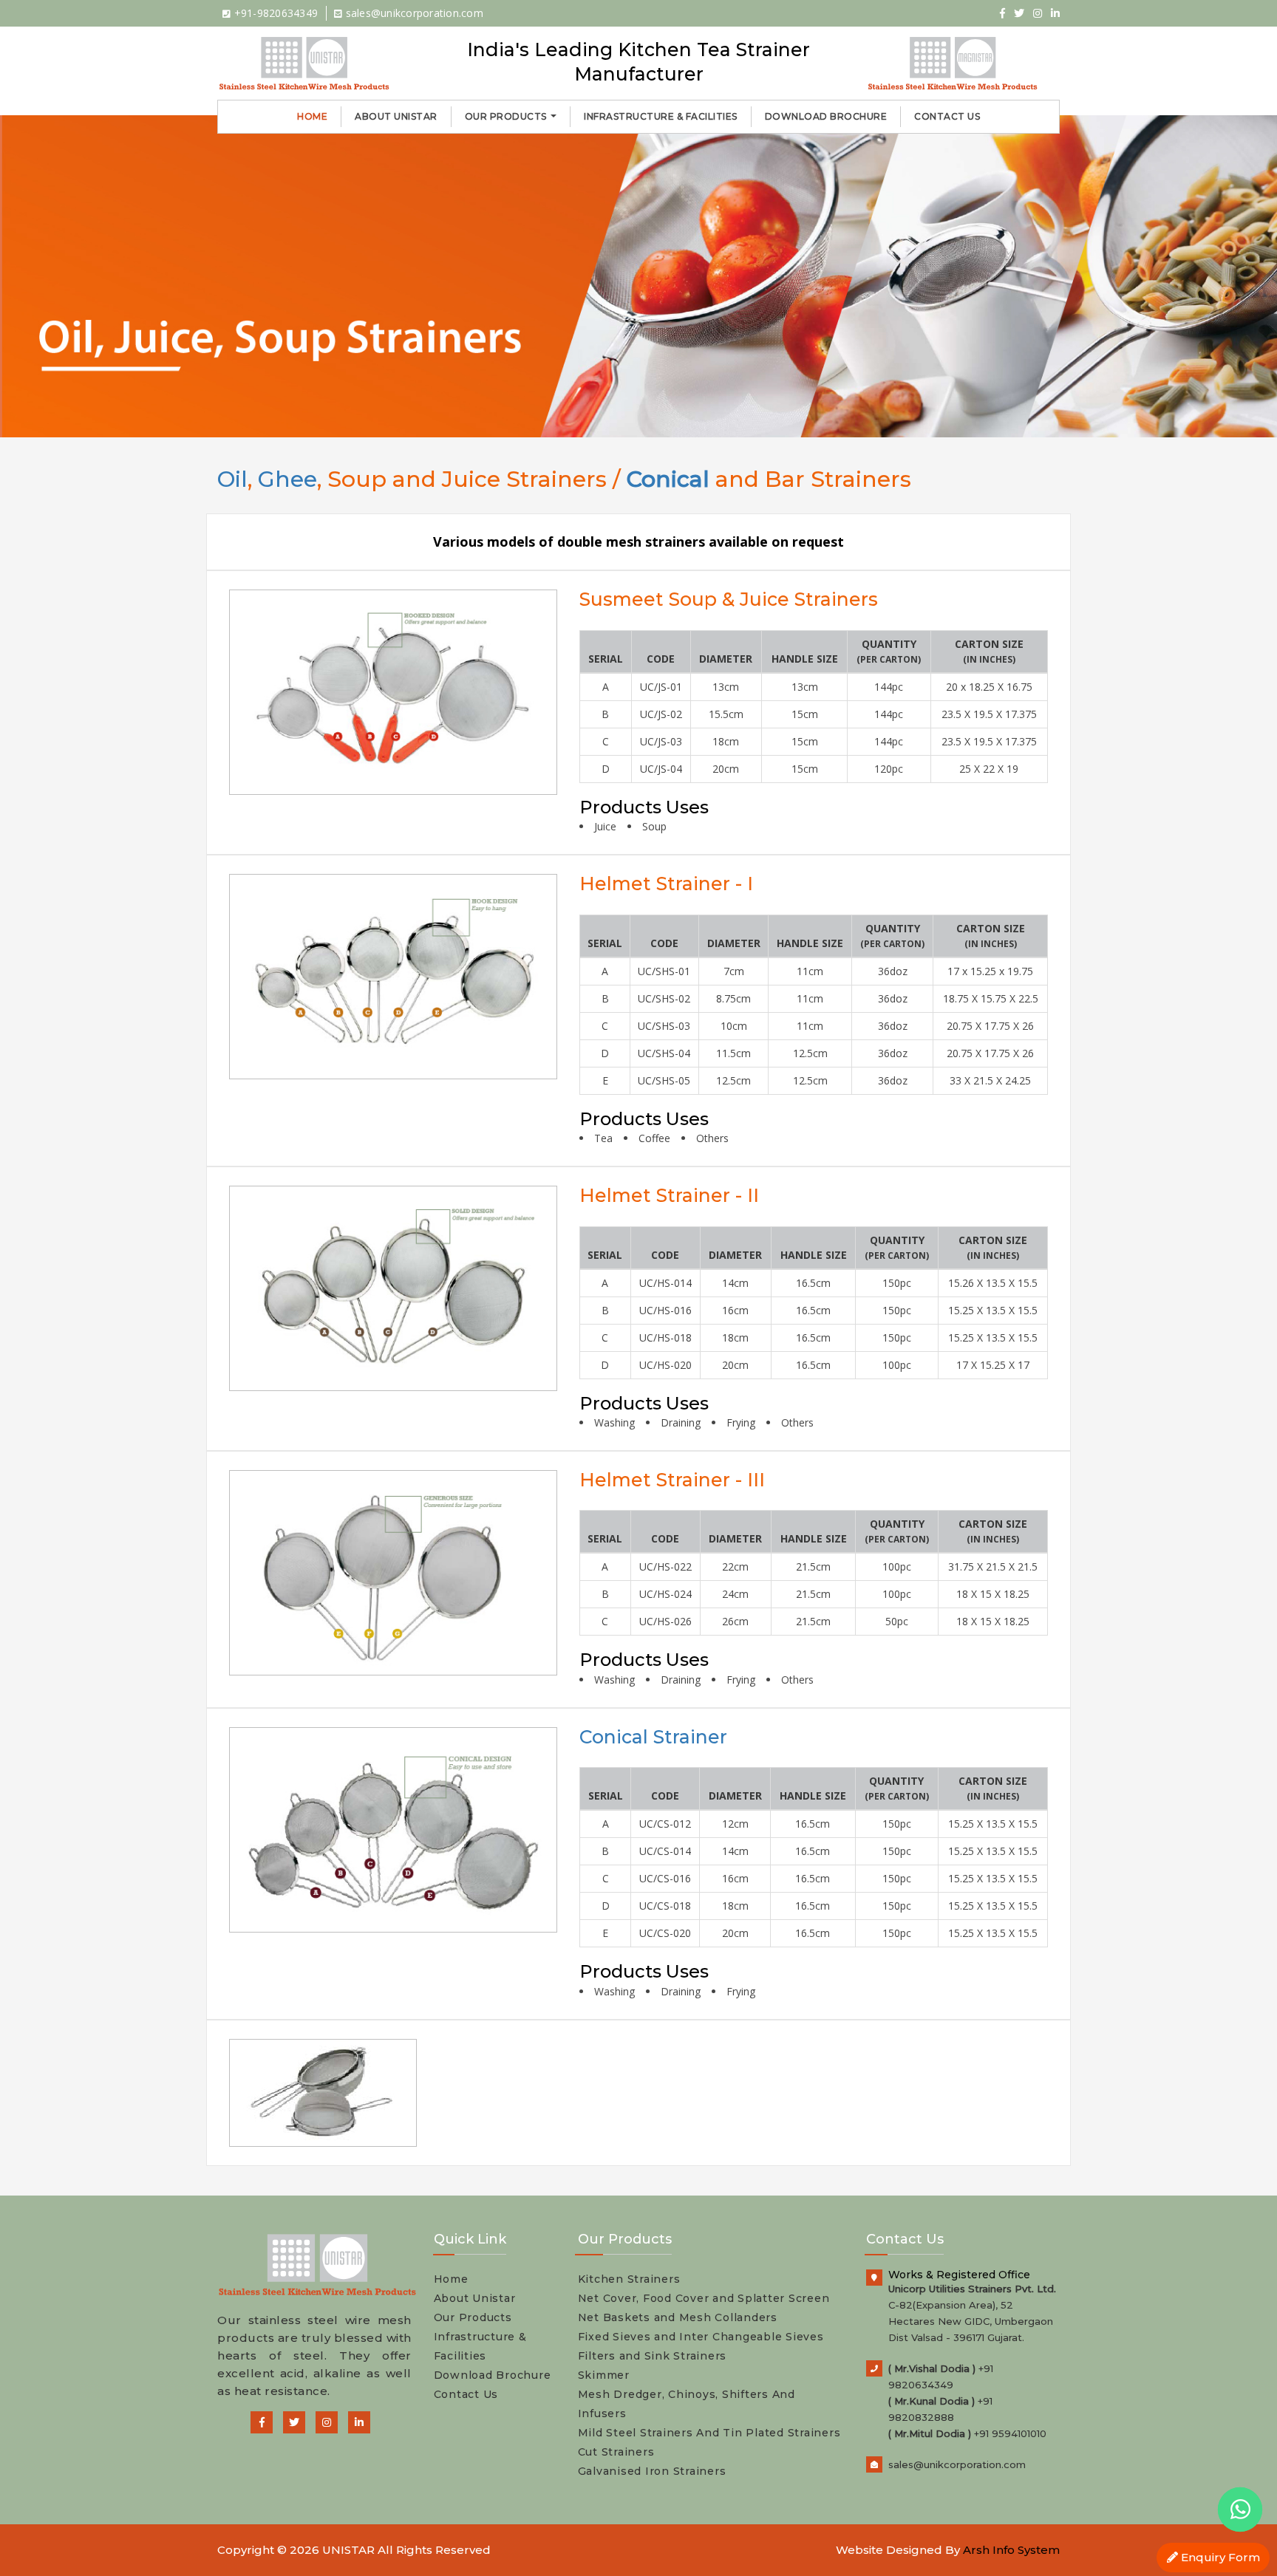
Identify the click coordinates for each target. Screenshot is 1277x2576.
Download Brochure (826, 116)
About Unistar (396, 116)
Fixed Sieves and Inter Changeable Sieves (701, 2337)
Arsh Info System (1011, 2550)
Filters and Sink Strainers (653, 2356)
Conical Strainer (653, 1737)
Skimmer (604, 2375)
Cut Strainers (616, 2452)
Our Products (507, 116)
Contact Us (947, 116)
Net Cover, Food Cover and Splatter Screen (704, 2298)
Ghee (287, 479)
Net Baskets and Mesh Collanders (678, 2317)
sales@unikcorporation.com (413, 13)
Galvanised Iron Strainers (652, 2471)
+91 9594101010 (1010, 2433)
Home (312, 116)
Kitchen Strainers (629, 2279)
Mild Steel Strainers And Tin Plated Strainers (709, 2433)
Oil (232, 479)
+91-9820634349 (274, 13)
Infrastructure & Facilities (661, 116)
